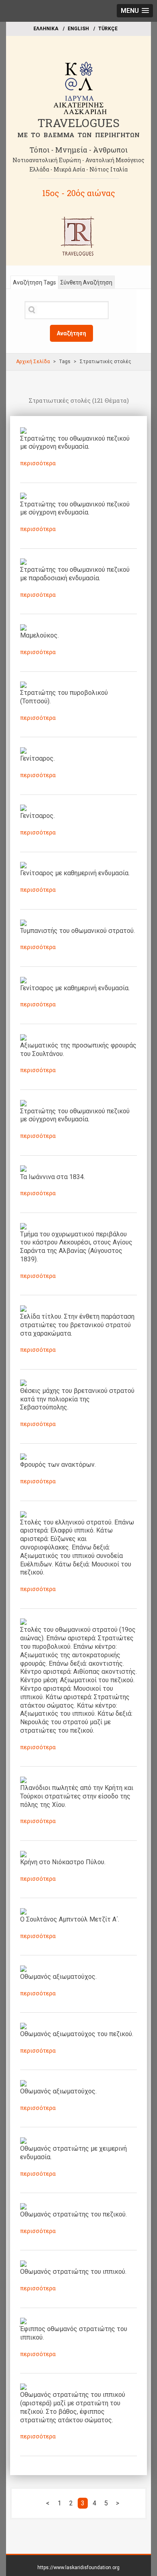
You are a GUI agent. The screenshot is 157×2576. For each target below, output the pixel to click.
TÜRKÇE (108, 29)
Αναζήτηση (71, 333)
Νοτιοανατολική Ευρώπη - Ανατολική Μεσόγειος (78, 160)
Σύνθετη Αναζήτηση (86, 282)
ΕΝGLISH (78, 29)
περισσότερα (38, 463)
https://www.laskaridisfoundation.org (78, 2568)
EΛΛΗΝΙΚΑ (46, 29)
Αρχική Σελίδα (33, 362)
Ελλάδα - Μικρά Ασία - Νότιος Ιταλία (78, 169)
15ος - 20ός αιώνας (79, 193)
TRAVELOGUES (78, 123)
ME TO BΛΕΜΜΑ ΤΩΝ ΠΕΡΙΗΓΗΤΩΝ (78, 135)
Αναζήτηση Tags (34, 282)
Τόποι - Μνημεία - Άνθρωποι (78, 150)
